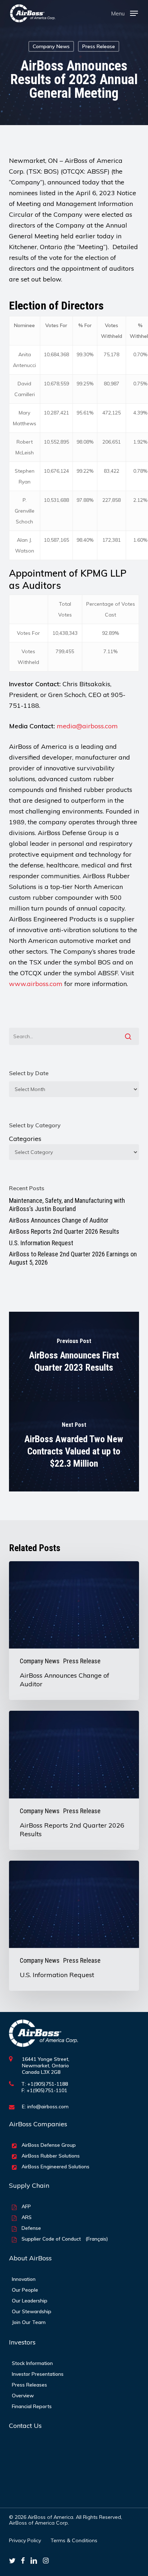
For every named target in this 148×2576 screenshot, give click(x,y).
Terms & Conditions (74, 2540)
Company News (51, 46)
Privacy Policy (25, 2540)
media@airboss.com (87, 726)
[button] (124, 13)
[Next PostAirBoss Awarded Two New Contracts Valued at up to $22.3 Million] (74, 1447)
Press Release (99, 46)
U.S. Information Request (41, 1243)
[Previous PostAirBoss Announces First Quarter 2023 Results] (74, 1357)
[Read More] (33, 13)
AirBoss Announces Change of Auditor (59, 1220)
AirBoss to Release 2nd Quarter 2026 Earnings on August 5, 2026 (73, 1258)
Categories (25, 1139)
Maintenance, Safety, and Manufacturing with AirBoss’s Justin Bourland (67, 1205)
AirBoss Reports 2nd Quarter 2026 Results (64, 1231)
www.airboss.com (36, 984)
